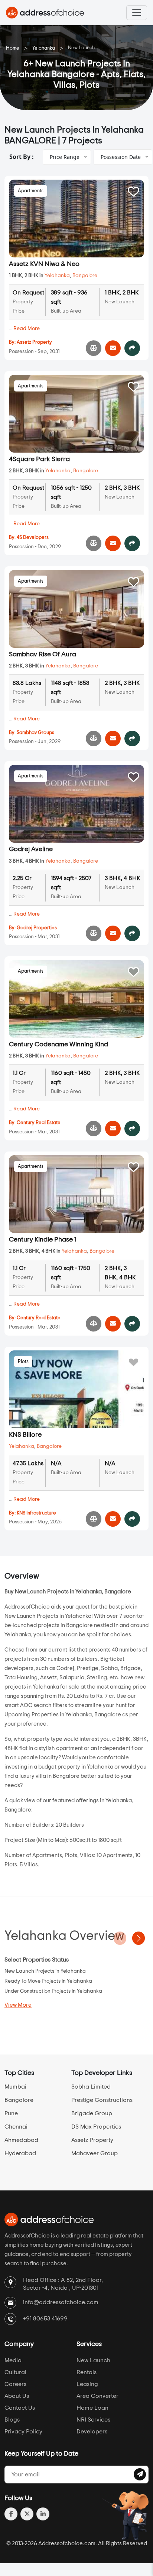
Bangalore (85, 276)
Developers (92, 2432)
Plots (23, 1362)
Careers (15, 2384)
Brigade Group (92, 2113)
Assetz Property (34, 342)
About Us (17, 2396)
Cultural (15, 2372)
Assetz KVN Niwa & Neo (44, 264)
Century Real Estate (39, 1123)
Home (13, 48)
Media (13, 2360)
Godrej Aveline (31, 849)
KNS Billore (25, 1435)
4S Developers (33, 538)
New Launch (93, 2360)
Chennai (16, 2127)
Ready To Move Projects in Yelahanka (48, 1981)
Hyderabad (20, 2153)
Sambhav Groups (35, 733)
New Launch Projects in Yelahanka (45, 1971)
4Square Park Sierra (39, 459)
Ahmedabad (21, 2140)
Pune (11, 2113)
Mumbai (15, 2087)
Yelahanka (44, 48)
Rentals (87, 2372)
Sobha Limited (91, 2087)
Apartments (31, 191)
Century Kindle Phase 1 (43, 1240)
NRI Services (93, 2420)
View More (18, 2005)
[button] (139, 1938)
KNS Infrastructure (36, 1513)
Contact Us (20, 2408)
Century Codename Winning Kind (58, 1044)
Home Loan (92, 2408)
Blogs (12, 2420)
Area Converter (97, 2396)
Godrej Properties (37, 928)
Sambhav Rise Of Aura (43, 654)
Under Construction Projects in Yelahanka (53, 1991)
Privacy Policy (23, 2432)
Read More (27, 329)
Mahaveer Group (95, 2153)
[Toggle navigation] (137, 13)
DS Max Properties (96, 2127)
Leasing (87, 2384)
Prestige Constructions (102, 2100)
